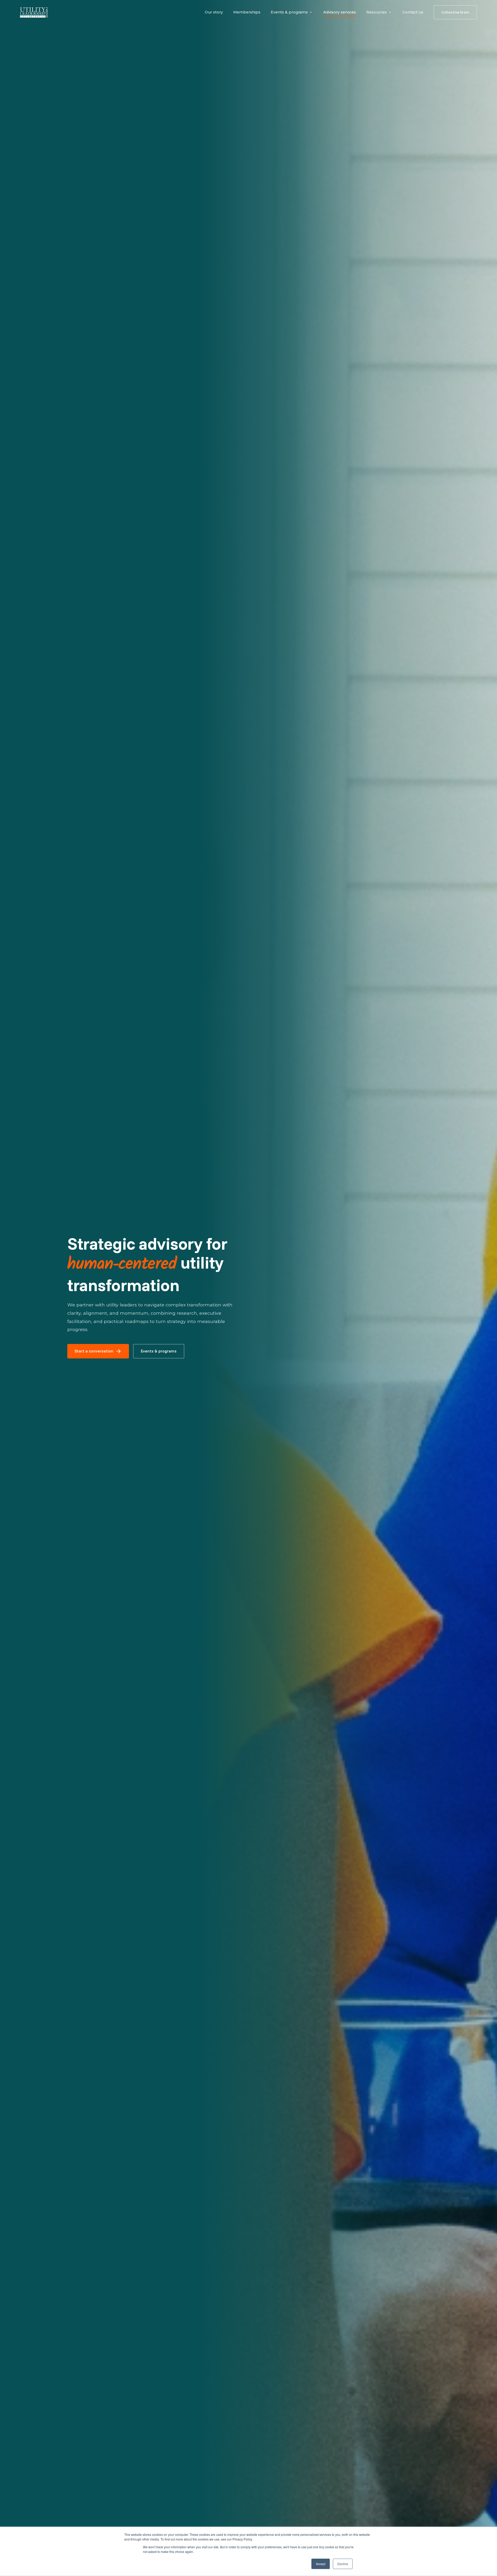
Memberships (247, 12)
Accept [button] (321, 2564)
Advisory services (340, 12)
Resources (377, 12)
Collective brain (455, 12)
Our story (214, 12)
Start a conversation (98, 1351)
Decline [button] (343, 2564)
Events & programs (289, 12)
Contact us (413, 12)
